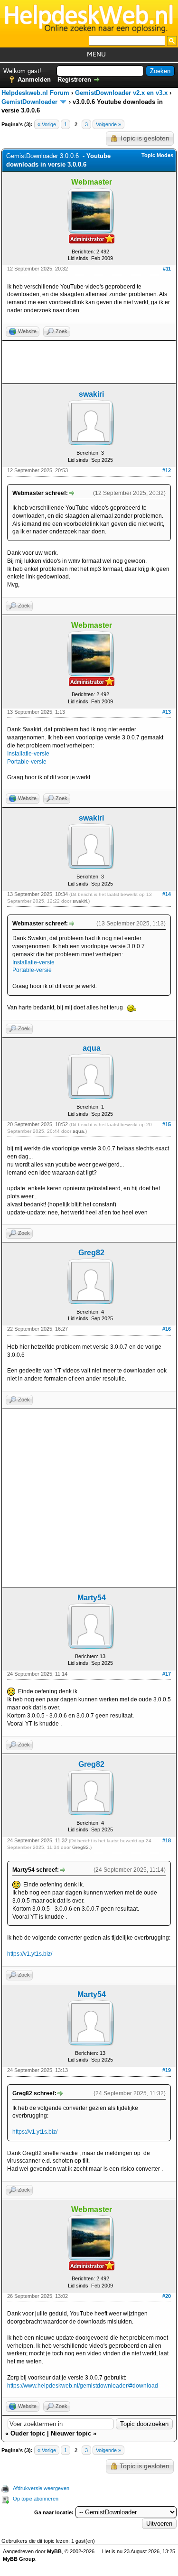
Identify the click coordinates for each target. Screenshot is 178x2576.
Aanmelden (34, 79)
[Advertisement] (89, 362)
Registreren (74, 79)
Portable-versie (27, 762)
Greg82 (91, 1253)
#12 (167, 470)
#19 (167, 2070)
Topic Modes (157, 155)
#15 (167, 1124)
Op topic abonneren (36, 2499)
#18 (167, 1840)
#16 (167, 1329)
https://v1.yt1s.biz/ (30, 1954)
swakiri (91, 394)
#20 (167, 2296)
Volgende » (108, 124)
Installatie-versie (28, 754)
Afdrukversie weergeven (41, 2488)
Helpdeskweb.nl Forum (35, 93)
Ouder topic (28, 2433)
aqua (92, 1048)
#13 (167, 712)
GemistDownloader (29, 102)
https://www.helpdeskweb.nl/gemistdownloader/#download (83, 2386)
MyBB (54, 2551)
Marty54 (92, 1598)
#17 (167, 1674)
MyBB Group (19, 2559)
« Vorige (47, 124)
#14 (167, 894)
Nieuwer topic (71, 2433)
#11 (167, 269)
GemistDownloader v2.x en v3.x (121, 93)
